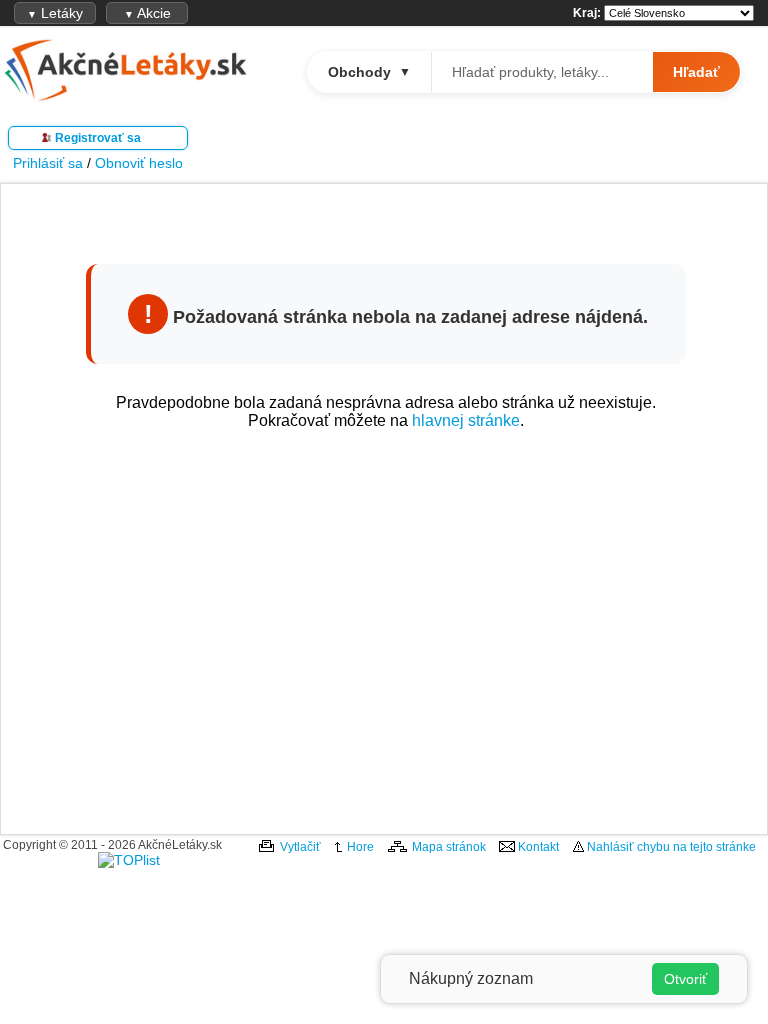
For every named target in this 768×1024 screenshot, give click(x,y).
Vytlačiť (300, 847)
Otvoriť (685, 979)
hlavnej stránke (466, 420)
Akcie (147, 13)
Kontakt (538, 847)
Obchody (369, 72)
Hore (360, 847)
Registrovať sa (98, 138)
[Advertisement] (385, 626)
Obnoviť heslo (139, 163)
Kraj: (587, 13)
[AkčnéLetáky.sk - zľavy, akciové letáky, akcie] (125, 98)
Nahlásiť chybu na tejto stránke (671, 847)
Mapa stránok (449, 847)
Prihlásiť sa (48, 163)
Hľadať (696, 72)
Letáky (55, 13)
